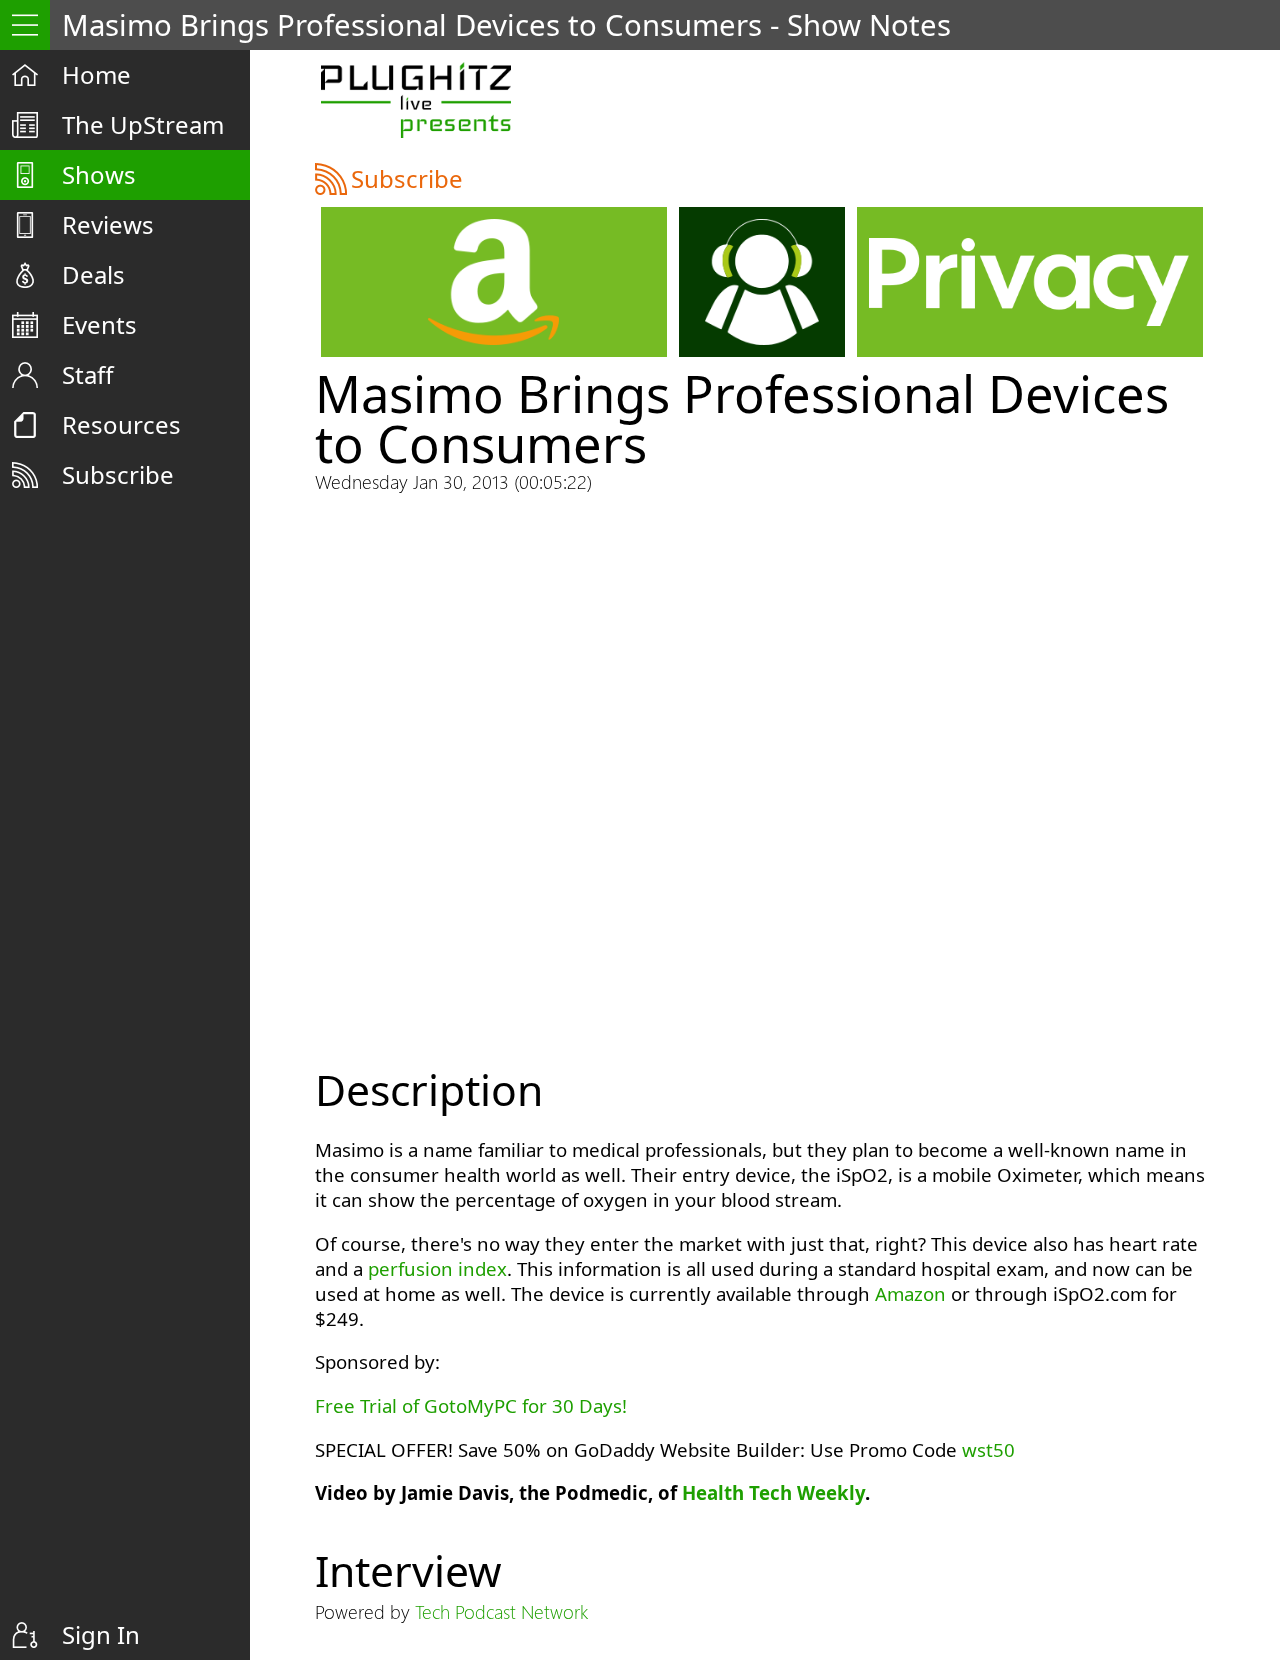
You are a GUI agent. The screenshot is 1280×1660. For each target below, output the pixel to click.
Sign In (101, 1634)
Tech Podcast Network (501, 1611)
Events (99, 324)
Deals (93, 274)
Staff (88, 374)
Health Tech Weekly (773, 1492)
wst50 (988, 1449)
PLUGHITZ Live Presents (415, 100)
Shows (99, 174)
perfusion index (437, 1268)
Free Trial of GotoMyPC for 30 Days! (471, 1405)
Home (96, 74)
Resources (121, 424)
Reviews (108, 224)
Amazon (910, 1293)
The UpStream (143, 124)
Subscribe (118, 474)
